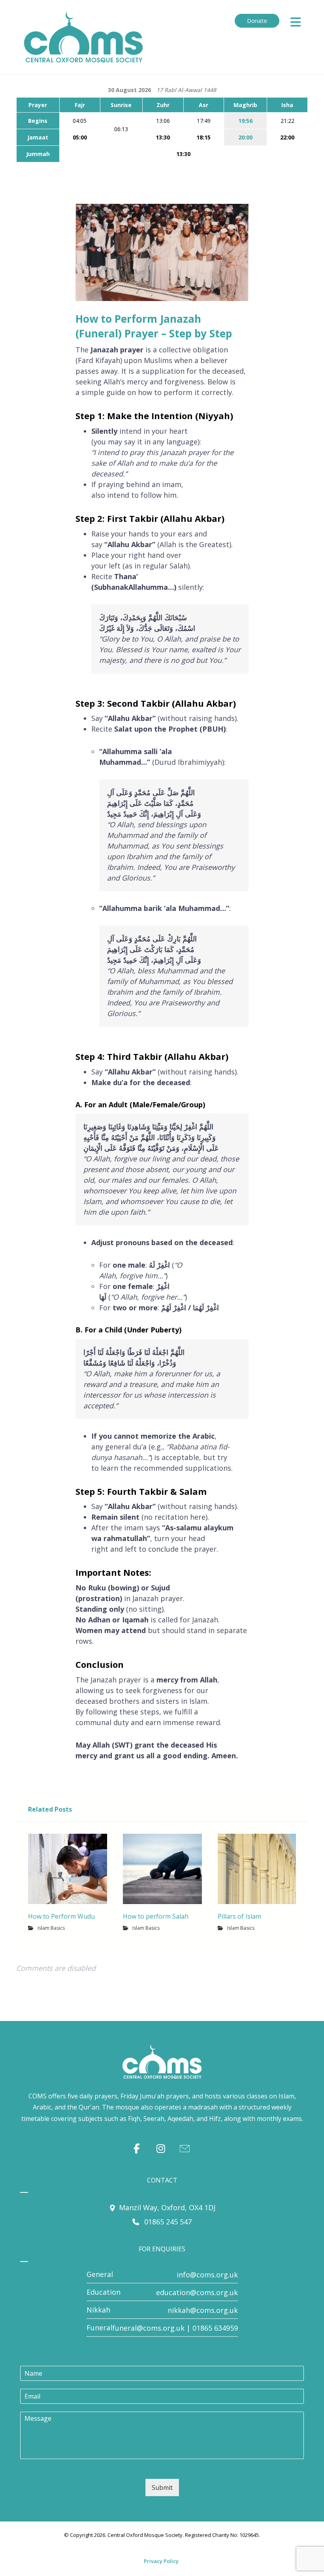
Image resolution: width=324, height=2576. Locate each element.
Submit (162, 2488)
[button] (296, 22)
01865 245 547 (167, 2222)
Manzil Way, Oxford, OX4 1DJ (167, 2207)
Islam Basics (51, 1928)
